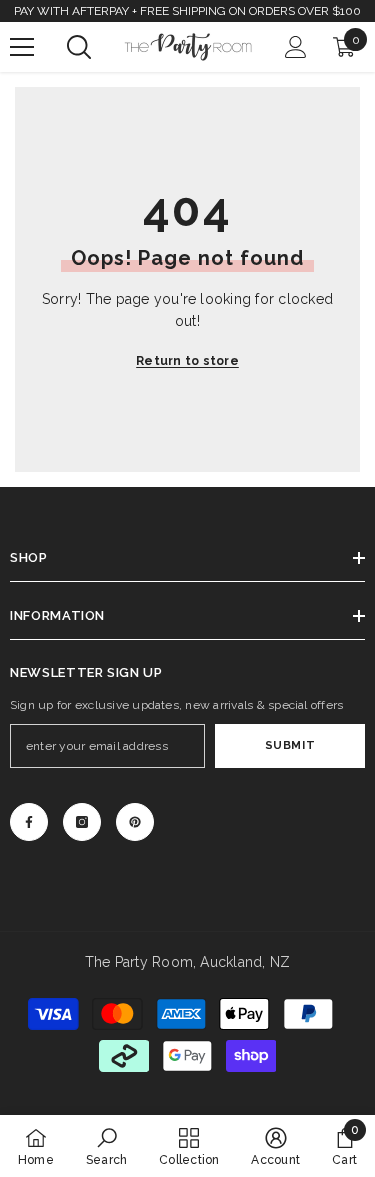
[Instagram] (82, 822)
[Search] (79, 47)
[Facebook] (29, 822)
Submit (290, 745)
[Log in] (296, 47)
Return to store (187, 361)
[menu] (22, 47)
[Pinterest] (135, 822)
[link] (106, 1146)
